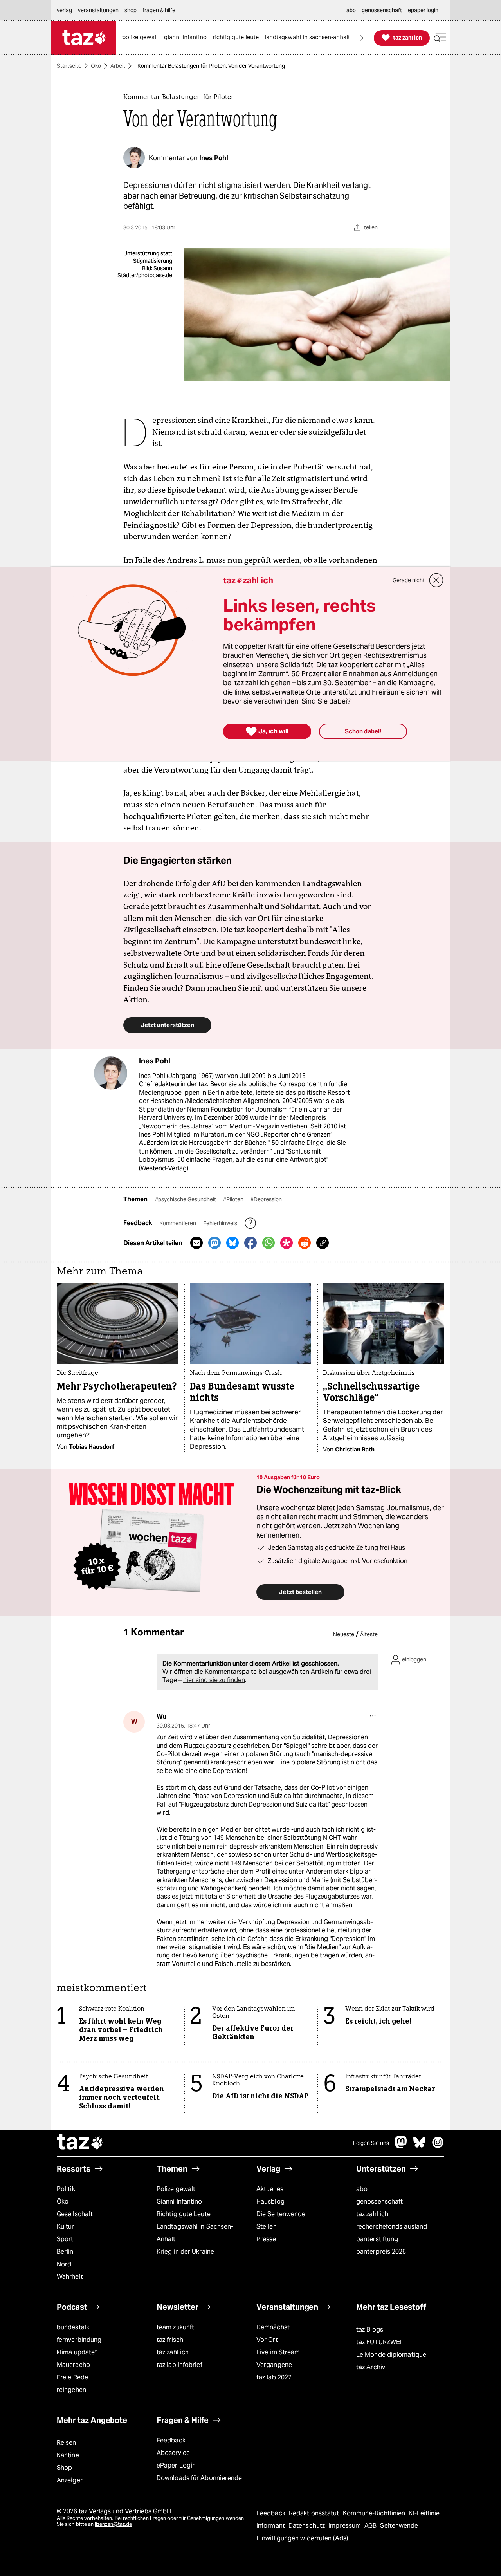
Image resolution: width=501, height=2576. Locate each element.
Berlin (65, 2252)
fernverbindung (79, 2340)
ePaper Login (176, 2465)
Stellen (267, 2227)
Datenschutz (307, 2526)
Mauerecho (73, 2365)
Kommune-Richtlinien (375, 2513)
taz (80, 2143)
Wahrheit (70, 2277)
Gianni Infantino (179, 2201)
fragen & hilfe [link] (159, 10)
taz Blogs (370, 2330)
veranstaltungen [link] (98, 10)
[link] (142, 38)
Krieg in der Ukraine (185, 2252)
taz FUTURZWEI (379, 2342)
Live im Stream (278, 2352)
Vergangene (274, 2365)
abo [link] (351, 10)
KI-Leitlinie (424, 2513)
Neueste (344, 1634)
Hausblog (270, 2201)
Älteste (369, 1634)
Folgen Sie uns (371, 2143)
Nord (64, 2264)
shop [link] (131, 10)
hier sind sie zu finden (214, 1680)
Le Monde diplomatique (391, 2355)
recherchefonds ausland (392, 2227)
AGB (371, 2526)
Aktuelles (270, 2189)
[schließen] (436, 580)
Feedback (171, 2440)
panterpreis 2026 (381, 2252)
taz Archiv (371, 2367)
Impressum (345, 2526)
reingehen (71, 2390)
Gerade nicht (409, 580)
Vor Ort (267, 2340)
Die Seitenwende (281, 2214)
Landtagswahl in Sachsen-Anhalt (195, 2233)
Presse (266, 2239)
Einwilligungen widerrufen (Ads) (302, 2538)
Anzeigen (70, 2480)
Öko (96, 66)
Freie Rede (72, 2377)
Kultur (66, 2227)
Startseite (69, 66)
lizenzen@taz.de (113, 2524)
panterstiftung (377, 2239)
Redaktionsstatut (315, 2513)
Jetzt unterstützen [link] (167, 1025)
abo (362, 2189)
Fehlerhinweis (221, 1223)
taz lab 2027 (274, 2377)
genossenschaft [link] (382, 10)
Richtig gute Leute (184, 2214)
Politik (66, 2189)
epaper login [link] (423, 10)
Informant (271, 2526)
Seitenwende (399, 2526)
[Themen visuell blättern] (362, 38)
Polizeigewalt (176, 2189)
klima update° (77, 2352)
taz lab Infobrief (179, 2365)
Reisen (67, 2443)
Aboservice (173, 2453)
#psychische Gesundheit (186, 1199)
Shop (64, 2468)
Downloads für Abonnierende (199, 2478)
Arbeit (118, 66)
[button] (440, 38)
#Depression (266, 1199)
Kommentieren (178, 1223)
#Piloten (234, 1199)
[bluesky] (420, 2146)
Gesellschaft (75, 2214)
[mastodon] (401, 2146)
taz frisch (170, 2340)
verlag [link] (64, 10)
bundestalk (73, 2327)
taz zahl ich (372, 2214)
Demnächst (273, 2327)
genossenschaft (379, 2201)
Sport (65, 2239)
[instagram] (438, 2146)
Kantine (68, 2455)
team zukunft (175, 2327)
